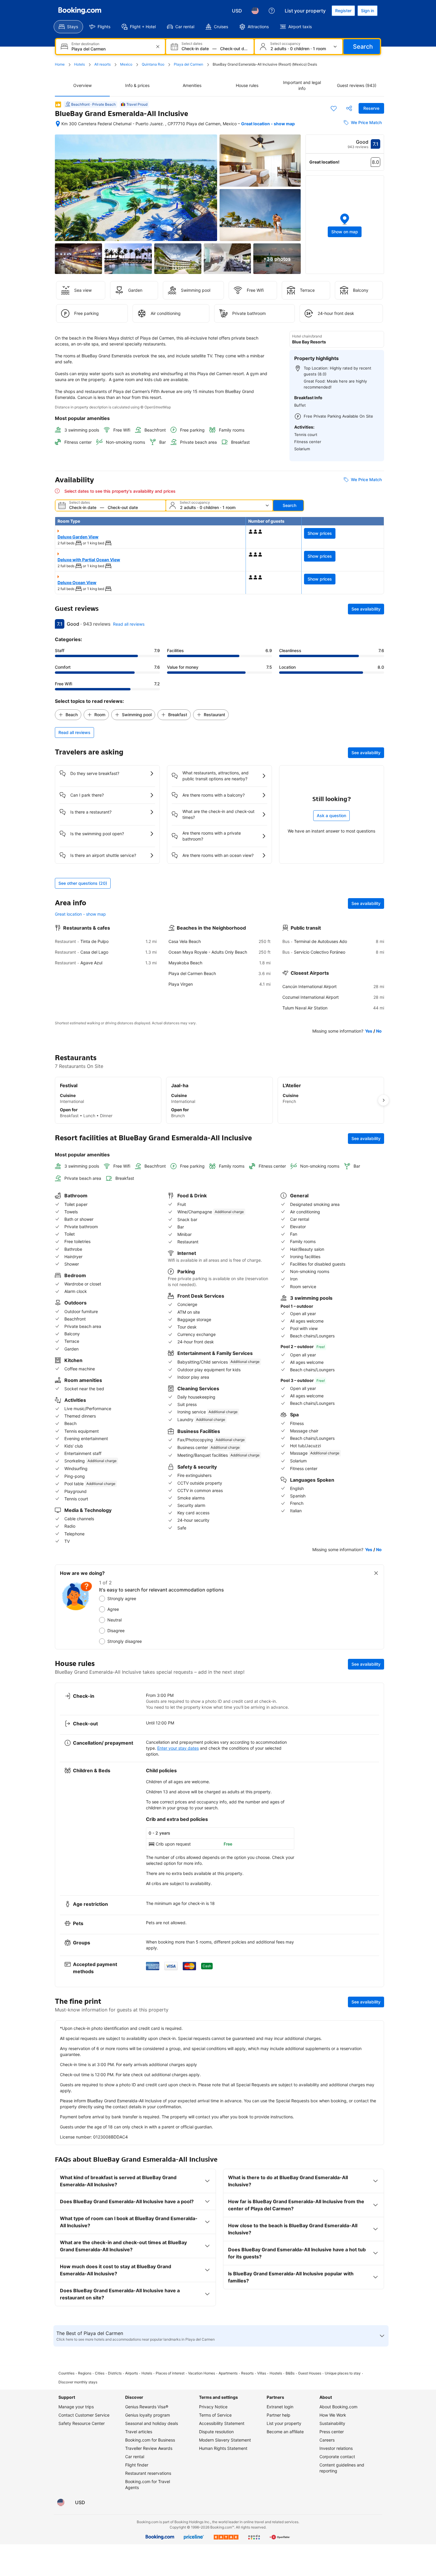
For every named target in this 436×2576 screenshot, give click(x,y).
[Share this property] (349, 108)
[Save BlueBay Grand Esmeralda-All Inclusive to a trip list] (334, 108)
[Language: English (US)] (255, 11)
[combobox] (111, 49)
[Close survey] (376, 1573)
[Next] (384, 1100)
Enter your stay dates (178, 1748)
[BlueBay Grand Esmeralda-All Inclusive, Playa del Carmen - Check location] (58, 124)
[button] (345, 225)
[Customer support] (272, 11)
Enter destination (85, 44)
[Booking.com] (80, 11)
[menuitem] (68, 27)
